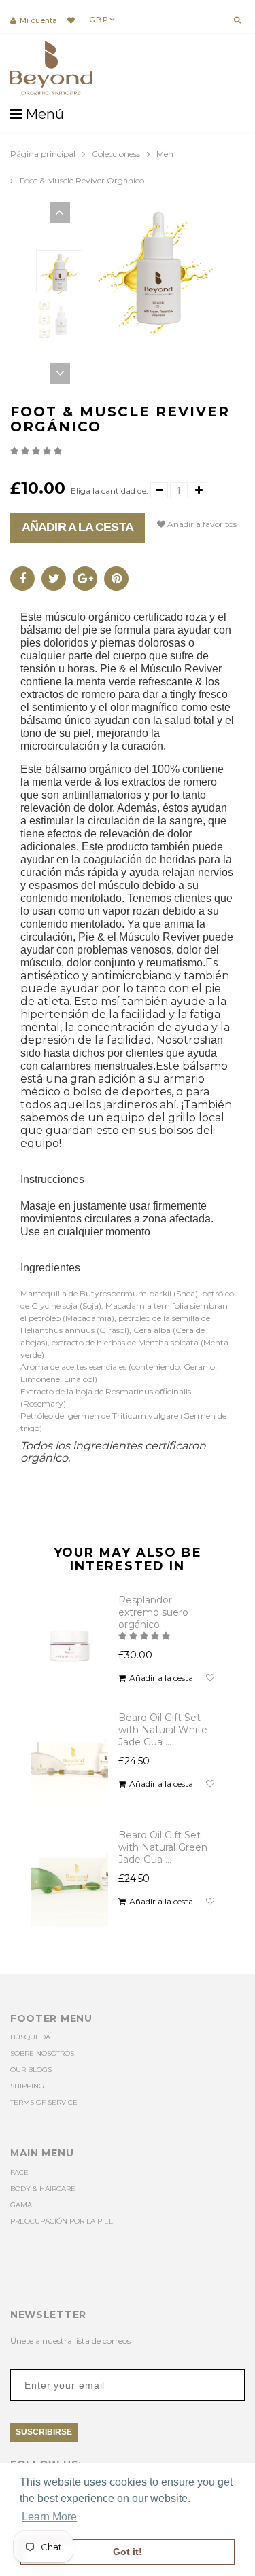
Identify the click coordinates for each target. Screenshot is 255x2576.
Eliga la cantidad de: (109, 491)
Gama (21, 2205)
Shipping (27, 2086)
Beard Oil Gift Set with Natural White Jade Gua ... (163, 1730)
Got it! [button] (128, 2552)
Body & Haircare (43, 2189)
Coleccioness (116, 154)
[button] (37, 451)
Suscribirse (44, 2432)
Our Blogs (31, 2070)
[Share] (22, 579)
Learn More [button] (49, 2517)
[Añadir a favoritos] (210, 1678)
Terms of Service (44, 2102)
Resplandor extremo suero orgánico (153, 1612)
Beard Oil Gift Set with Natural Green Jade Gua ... (163, 1847)
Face (19, 2172)
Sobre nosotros (42, 2053)
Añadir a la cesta (78, 527)
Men (165, 154)
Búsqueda (30, 2037)
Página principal (43, 154)
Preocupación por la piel (62, 2221)
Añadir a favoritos (201, 524)
